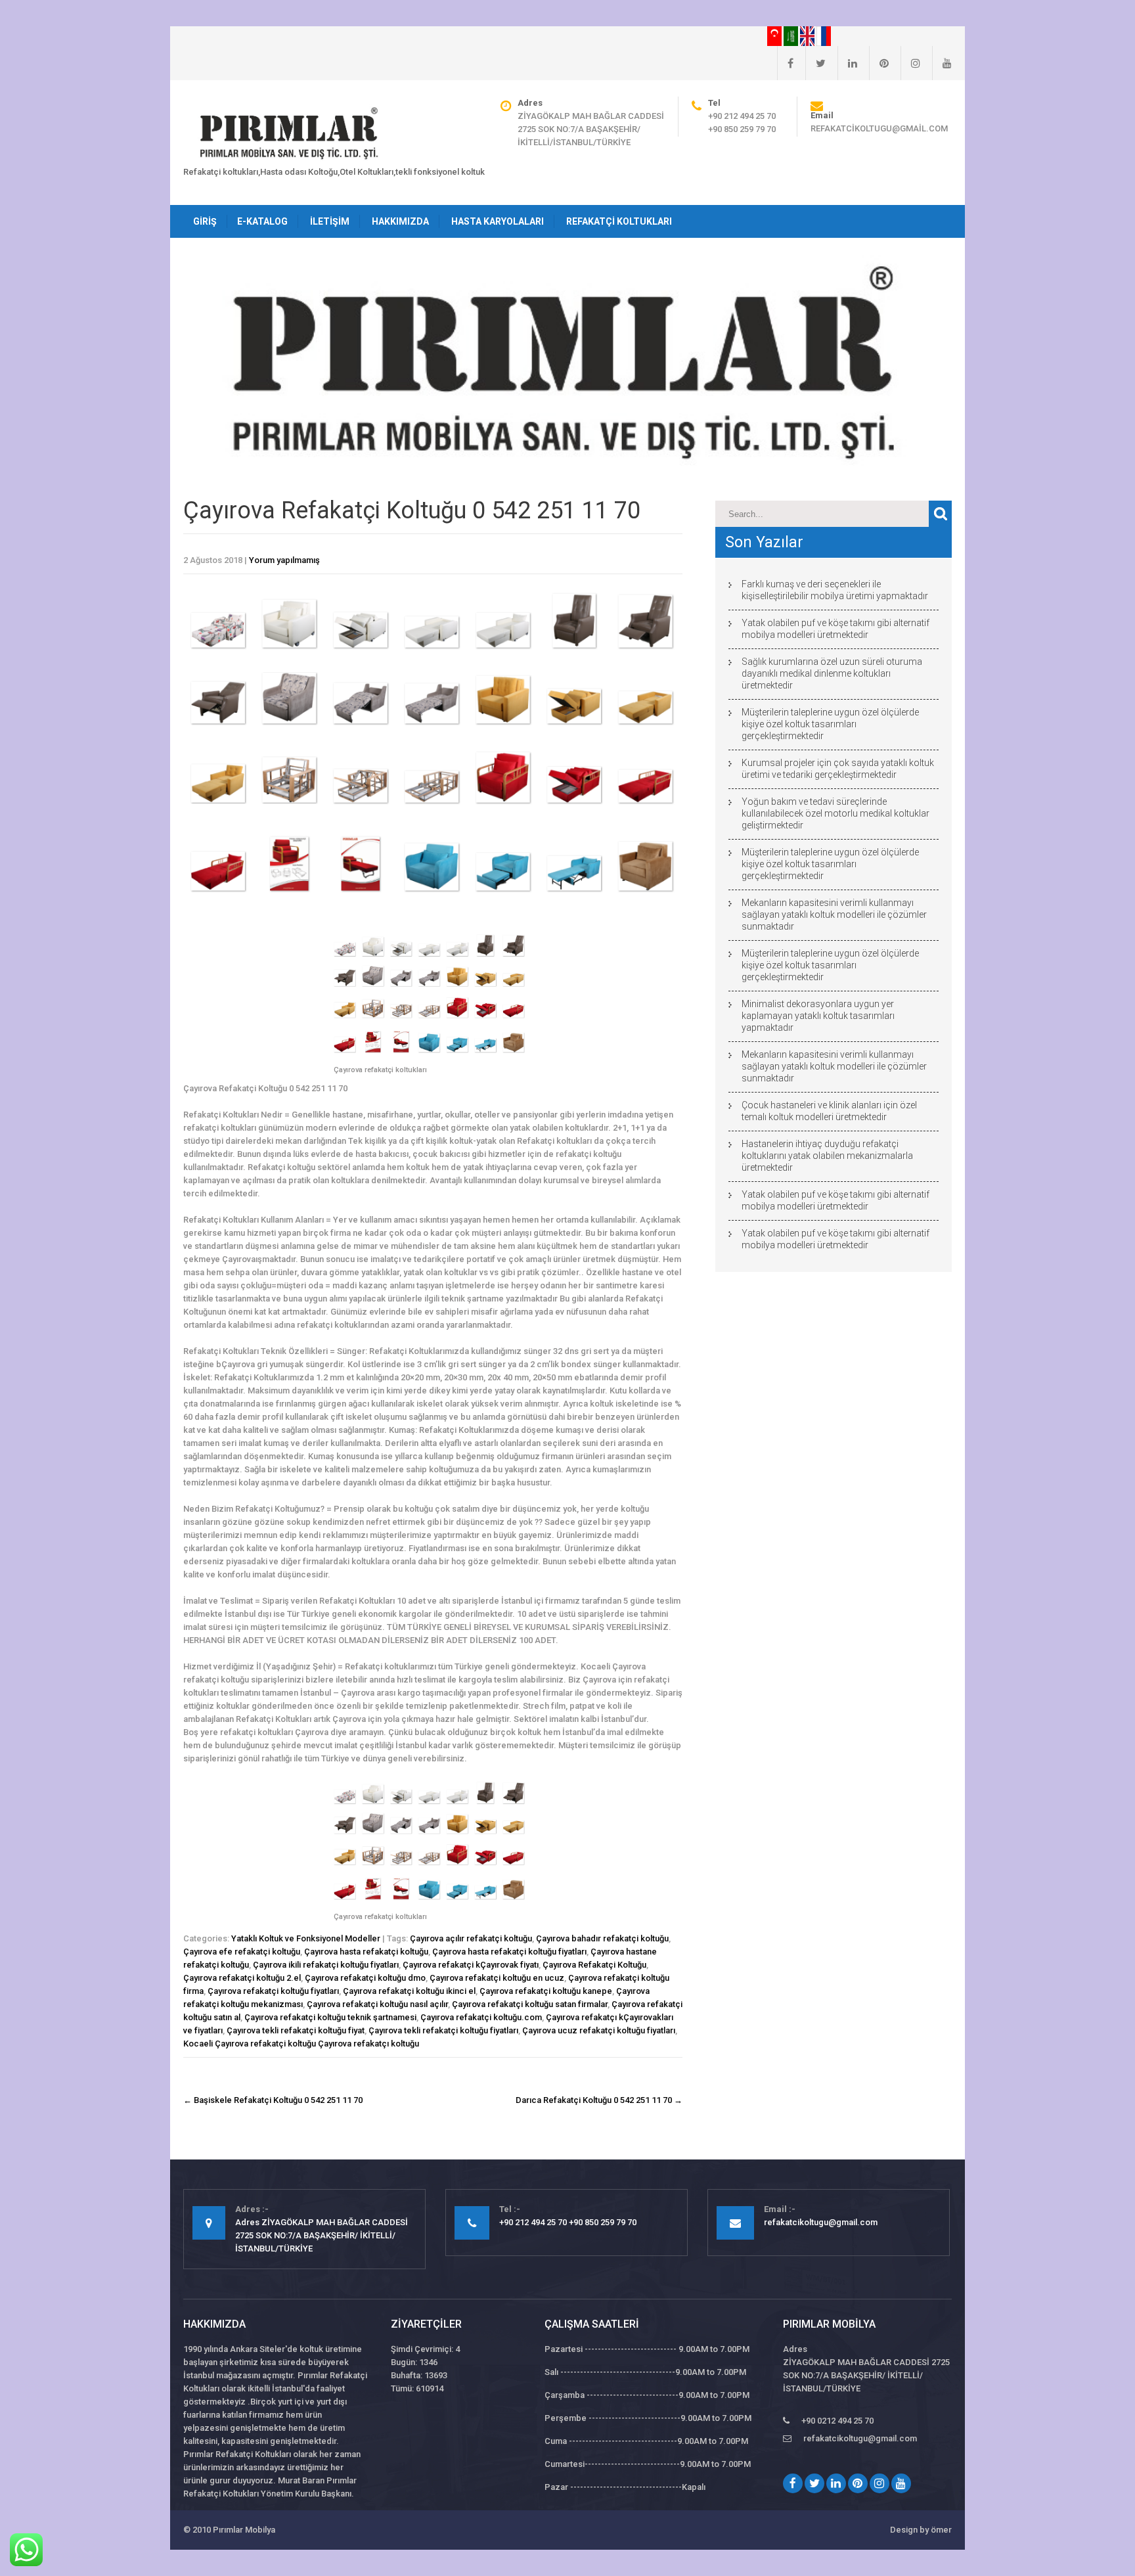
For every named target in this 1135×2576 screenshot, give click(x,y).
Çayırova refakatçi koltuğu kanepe (546, 1991)
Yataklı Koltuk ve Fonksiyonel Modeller (306, 1938)
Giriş (205, 221)
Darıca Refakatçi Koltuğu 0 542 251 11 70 (599, 2100)
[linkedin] (847, 63)
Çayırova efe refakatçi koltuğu (242, 1952)
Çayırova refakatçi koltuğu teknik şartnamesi (330, 2017)
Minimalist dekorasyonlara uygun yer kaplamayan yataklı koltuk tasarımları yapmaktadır (818, 1016)
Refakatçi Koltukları (619, 221)
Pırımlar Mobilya (244, 2530)
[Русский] (824, 35)
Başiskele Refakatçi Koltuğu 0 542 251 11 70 (273, 2100)
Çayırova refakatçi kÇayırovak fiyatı (471, 1965)
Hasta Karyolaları (498, 221)
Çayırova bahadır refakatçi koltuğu (602, 1938)
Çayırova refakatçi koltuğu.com (481, 2017)
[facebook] (785, 63)
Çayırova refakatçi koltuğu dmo (365, 1978)
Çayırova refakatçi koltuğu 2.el (242, 1978)
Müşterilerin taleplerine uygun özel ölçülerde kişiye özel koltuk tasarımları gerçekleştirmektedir (830, 724)
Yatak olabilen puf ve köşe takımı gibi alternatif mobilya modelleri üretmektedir (835, 629)
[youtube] (942, 63)
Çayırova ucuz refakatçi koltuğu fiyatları (599, 2030)
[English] (808, 35)
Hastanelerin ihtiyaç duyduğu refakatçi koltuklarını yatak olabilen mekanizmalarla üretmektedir (827, 1156)
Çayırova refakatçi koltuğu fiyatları (273, 1991)
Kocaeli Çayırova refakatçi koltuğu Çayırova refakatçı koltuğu (301, 2044)
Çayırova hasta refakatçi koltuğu (366, 1952)
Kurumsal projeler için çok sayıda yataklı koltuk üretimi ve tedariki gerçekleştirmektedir (838, 769)
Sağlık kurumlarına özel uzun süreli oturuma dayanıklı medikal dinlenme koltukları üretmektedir (832, 673)
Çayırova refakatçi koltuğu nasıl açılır (377, 2004)
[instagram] (910, 63)
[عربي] (792, 35)
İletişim (330, 221)
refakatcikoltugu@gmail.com (879, 128)
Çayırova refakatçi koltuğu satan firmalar (530, 2004)
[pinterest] (879, 63)
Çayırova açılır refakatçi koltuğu (471, 1938)
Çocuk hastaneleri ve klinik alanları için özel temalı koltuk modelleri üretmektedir (829, 1111)
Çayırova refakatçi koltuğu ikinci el (409, 1991)
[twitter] (815, 63)
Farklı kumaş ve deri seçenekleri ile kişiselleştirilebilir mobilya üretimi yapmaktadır (835, 590)
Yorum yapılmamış (284, 560)
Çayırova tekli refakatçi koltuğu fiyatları (443, 2030)
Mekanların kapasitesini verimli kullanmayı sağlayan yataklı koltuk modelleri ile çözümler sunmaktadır (834, 915)
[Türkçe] (775, 35)
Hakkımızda (400, 221)
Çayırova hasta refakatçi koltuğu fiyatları (509, 1952)
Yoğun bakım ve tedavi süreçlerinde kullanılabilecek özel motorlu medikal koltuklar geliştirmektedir (835, 813)
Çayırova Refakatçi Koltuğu (594, 1965)
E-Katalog (262, 221)
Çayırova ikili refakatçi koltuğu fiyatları (326, 1965)
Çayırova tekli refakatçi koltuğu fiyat (296, 2030)
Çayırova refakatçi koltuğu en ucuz (497, 1978)
